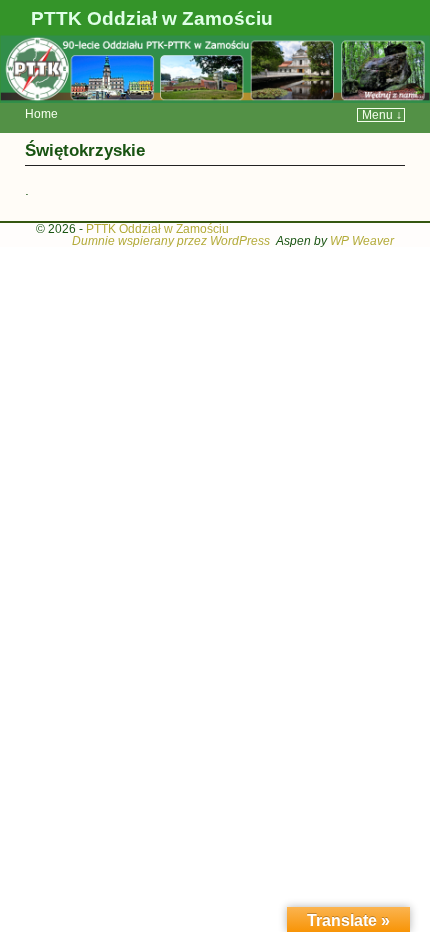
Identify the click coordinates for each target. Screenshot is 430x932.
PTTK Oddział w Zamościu (152, 18)
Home (41, 114)
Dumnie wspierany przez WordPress (171, 241)
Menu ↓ (382, 115)
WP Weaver (362, 241)
